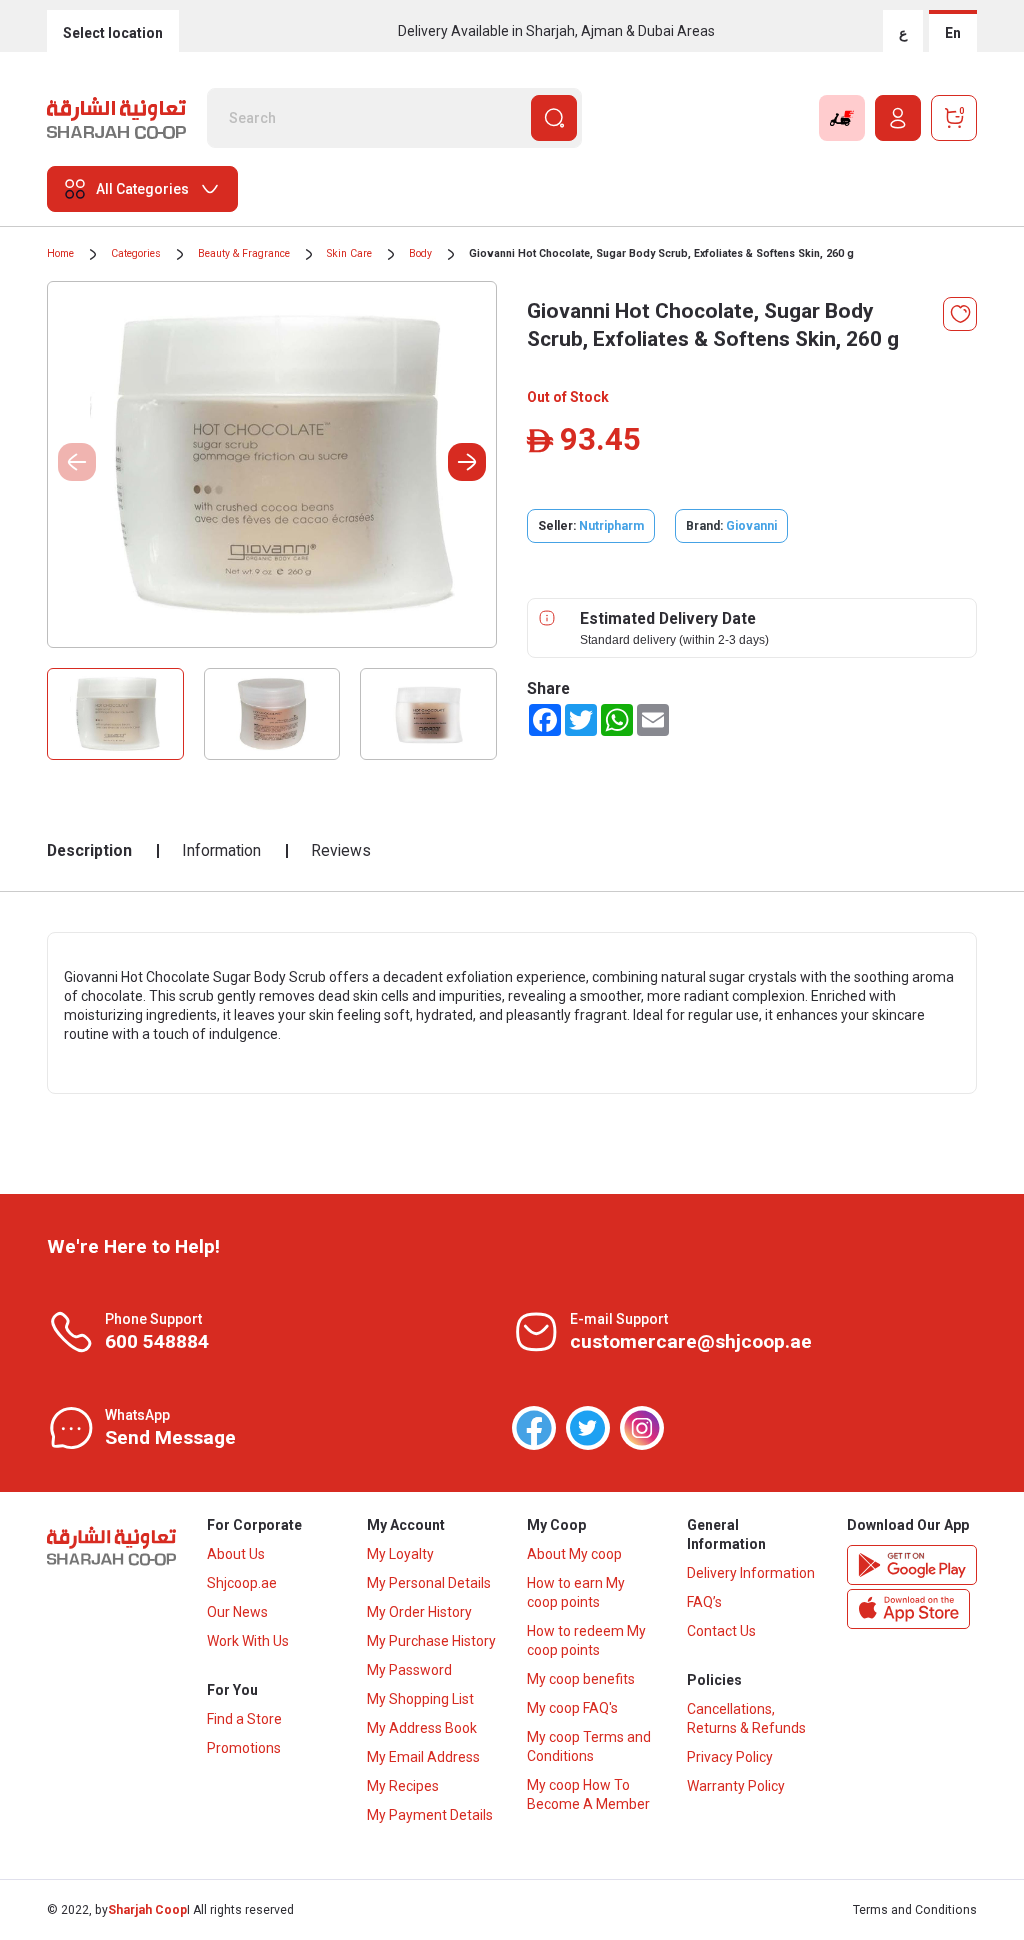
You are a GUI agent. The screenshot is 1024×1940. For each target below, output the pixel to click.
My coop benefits (581, 1679)
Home (60, 253)
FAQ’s (704, 1602)
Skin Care (349, 253)
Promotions (244, 1748)
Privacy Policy (730, 1757)
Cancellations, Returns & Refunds (746, 1718)
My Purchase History (431, 1641)
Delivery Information (751, 1573)
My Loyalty (400, 1554)
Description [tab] (89, 850)
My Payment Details (430, 1815)
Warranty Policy (736, 1786)
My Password (409, 1670)
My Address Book (422, 1728)
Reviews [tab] (341, 850)
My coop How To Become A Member (588, 1794)
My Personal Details (429, 1583)
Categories (136, 253)
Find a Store (244, 1719)
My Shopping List (420, 1699)
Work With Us (248, 1641)
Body (420, 253)
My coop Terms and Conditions (589, 1746)
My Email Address (423, 1757)
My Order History (419, 1612)
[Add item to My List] (960, 314)
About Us (236, 1554)
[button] (467, 462)
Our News (237, 1612)
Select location (113, 33)
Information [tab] (221, 850)
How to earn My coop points (576, 1592)
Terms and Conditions (915, 1910)
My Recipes (403, 1786)
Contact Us (721, 1631)
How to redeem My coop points (586, 1640)
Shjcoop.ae (242, 1583)
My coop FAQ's (572, 1708)
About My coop (574, 1554)
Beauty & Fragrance (244, 253)
